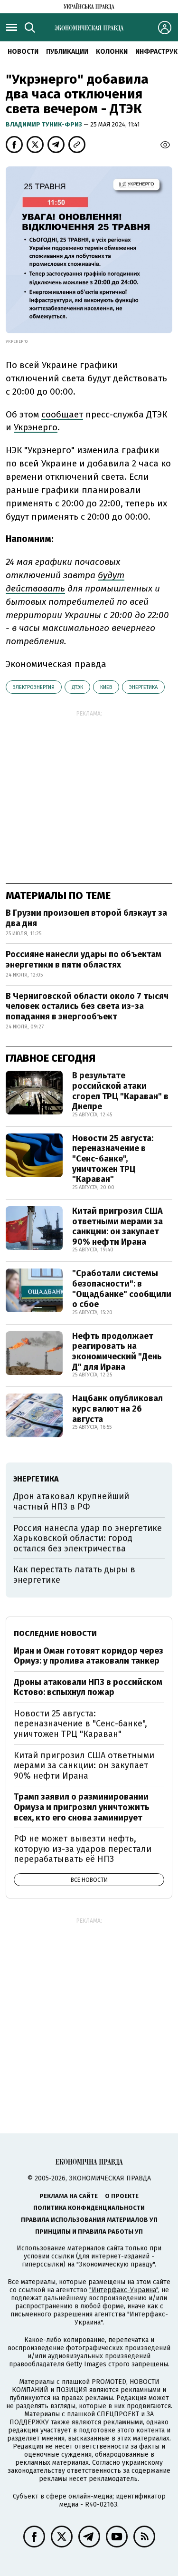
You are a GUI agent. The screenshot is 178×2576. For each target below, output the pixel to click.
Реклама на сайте (69, 2196)
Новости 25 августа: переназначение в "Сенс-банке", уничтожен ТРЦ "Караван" (113, 1159)
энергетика (143, 687)
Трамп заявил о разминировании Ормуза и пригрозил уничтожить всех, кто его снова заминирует (82, 1807)
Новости (23, 52)
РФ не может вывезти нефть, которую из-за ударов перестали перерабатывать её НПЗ (83, 1849)
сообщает (62, 414)
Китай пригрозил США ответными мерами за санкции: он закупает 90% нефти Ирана (117, 1226)
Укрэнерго (36, 427)
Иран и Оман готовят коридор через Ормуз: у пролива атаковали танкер (89, 1656)
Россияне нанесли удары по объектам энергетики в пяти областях (84, 959)
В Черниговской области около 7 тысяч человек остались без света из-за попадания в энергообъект (87, 1006)
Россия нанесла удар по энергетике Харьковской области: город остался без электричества (88, 1538)
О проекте (122, 2196)
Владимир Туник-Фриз (45, 124)
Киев (106, 687)
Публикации (67, 52)
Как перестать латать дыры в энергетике (74, 1575)
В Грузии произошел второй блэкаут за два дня (86, 918)
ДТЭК (77, 687)
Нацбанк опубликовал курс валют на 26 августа (117, 1409)
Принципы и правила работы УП (89, 2232)
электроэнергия (34, 687)
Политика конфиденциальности (89, 2208)
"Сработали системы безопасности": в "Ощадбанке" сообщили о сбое (122, 1289)
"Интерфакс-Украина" (124, 2290)
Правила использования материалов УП (89, 2220)
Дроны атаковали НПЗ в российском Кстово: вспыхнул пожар (88, 1687)
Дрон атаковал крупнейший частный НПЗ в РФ (71, 1501)
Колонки (112, 52)
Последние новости (55, 1633)
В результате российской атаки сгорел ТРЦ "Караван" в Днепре (120, 1091)
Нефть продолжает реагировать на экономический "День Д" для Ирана (117, 1351)
